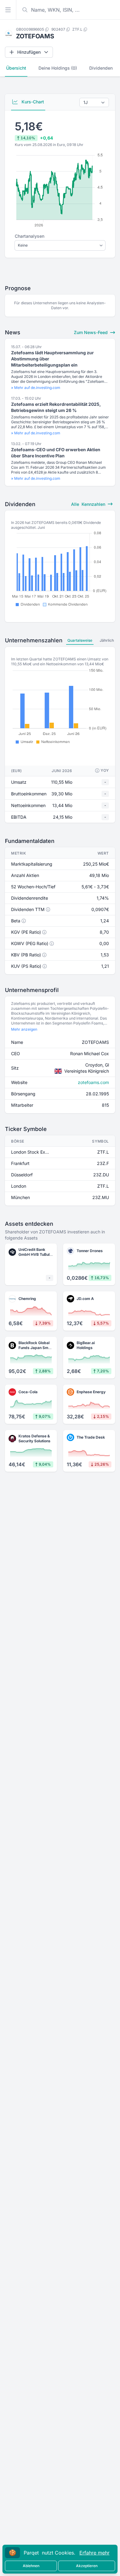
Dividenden (101, 68)
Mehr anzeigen (24, 1029)
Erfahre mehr (94, 2553)
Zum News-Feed (91, 332)
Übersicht (16, 68)
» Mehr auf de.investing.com (36, 388)
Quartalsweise (80, 640)
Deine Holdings (58, 68)
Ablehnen (31, 2566)
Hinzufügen (29, 52)
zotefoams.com (93, 1082)
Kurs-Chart (32, 102)
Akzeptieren (87, 2566)
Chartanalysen (30, 236)
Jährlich (107, 640)
